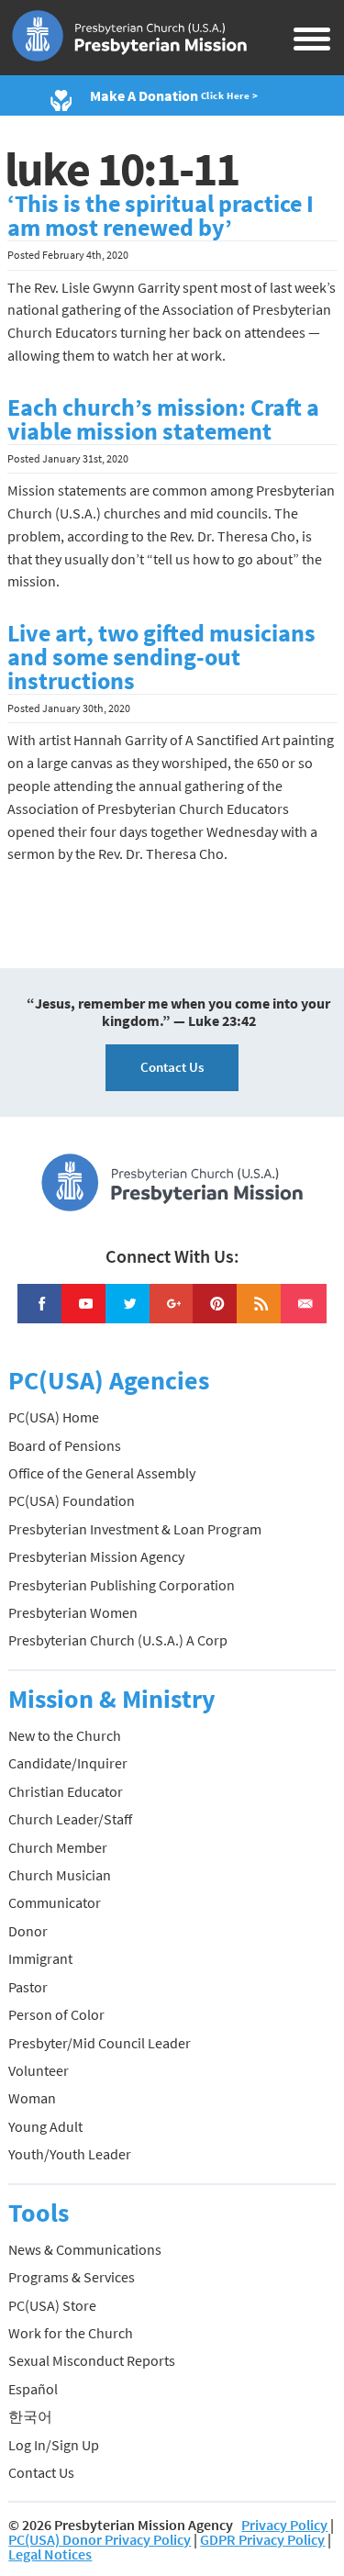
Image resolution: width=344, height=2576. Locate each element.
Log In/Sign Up (54, 2445)
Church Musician (60, 1875)
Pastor (28, 1987)
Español (33, 2389)
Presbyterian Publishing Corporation (122, 1585)
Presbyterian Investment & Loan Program (135, 1529)
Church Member (58, 1847)
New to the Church (65, 1735)
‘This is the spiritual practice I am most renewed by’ (161, 216)
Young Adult (45, 2126)
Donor (28, 1931)
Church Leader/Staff (70, 1819)
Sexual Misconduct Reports (92, 2360)
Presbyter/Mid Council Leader (100, 2043)
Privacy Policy (284, 2525)
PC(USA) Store (52, 2305)
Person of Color (56, 2014)
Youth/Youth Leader (70, 2154)
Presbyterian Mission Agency (96, 1556)
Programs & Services (72, 2277)
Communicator (55, 1902)
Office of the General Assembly (102, 1473)
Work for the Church (71, 2333)
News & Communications (85, 2249)
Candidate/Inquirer (68, 1763)
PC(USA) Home (54, 1417)
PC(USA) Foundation (72, 1500)
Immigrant (40, 1958)
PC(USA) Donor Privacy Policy (100, 2539)
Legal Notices (50, 2554)
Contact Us (172, 1067)
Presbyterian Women (73, 1612)
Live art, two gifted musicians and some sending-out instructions (161, 657)
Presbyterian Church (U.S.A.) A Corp (118, 1640)
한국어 (30, 2416)
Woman (32, 2098)
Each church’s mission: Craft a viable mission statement (163, 419)
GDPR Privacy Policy (262, 2539)
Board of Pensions (65, 1445)
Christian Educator (66, 1791)
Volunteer (39, 2070)
